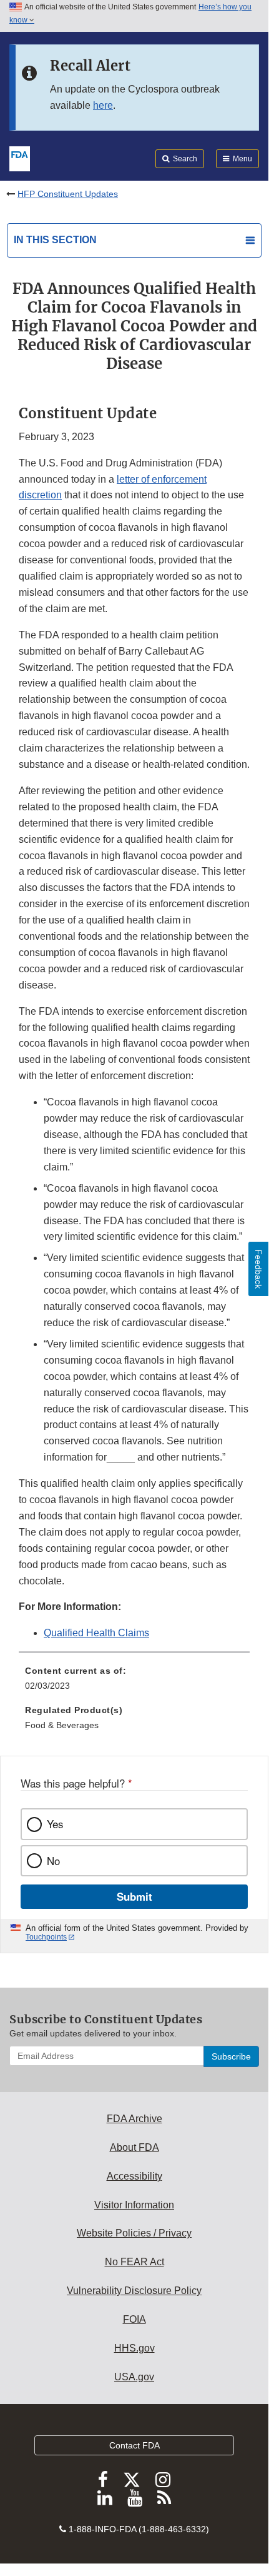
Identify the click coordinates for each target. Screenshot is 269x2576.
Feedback (258, 1269)
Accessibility (134, 2176)
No (53, 1861)
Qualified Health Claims (96, 1633)
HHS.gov (134, 2348)
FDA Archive (134, 2119)
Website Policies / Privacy (134, 2233)
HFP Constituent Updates (68, 194)
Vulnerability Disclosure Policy (134, 2291)
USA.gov (134, 2377)
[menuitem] (134, 1683)
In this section (55, 240)
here (103, 105)
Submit (134, 1896)
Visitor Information (134, 2205)
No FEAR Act (134, 2262)
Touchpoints (46, 1937)
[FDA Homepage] (20, 158)
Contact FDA (134, 2445)
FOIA (134, 2319)
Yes (55, 1824)
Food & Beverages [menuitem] (62, 1725)
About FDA (134, 2147)
